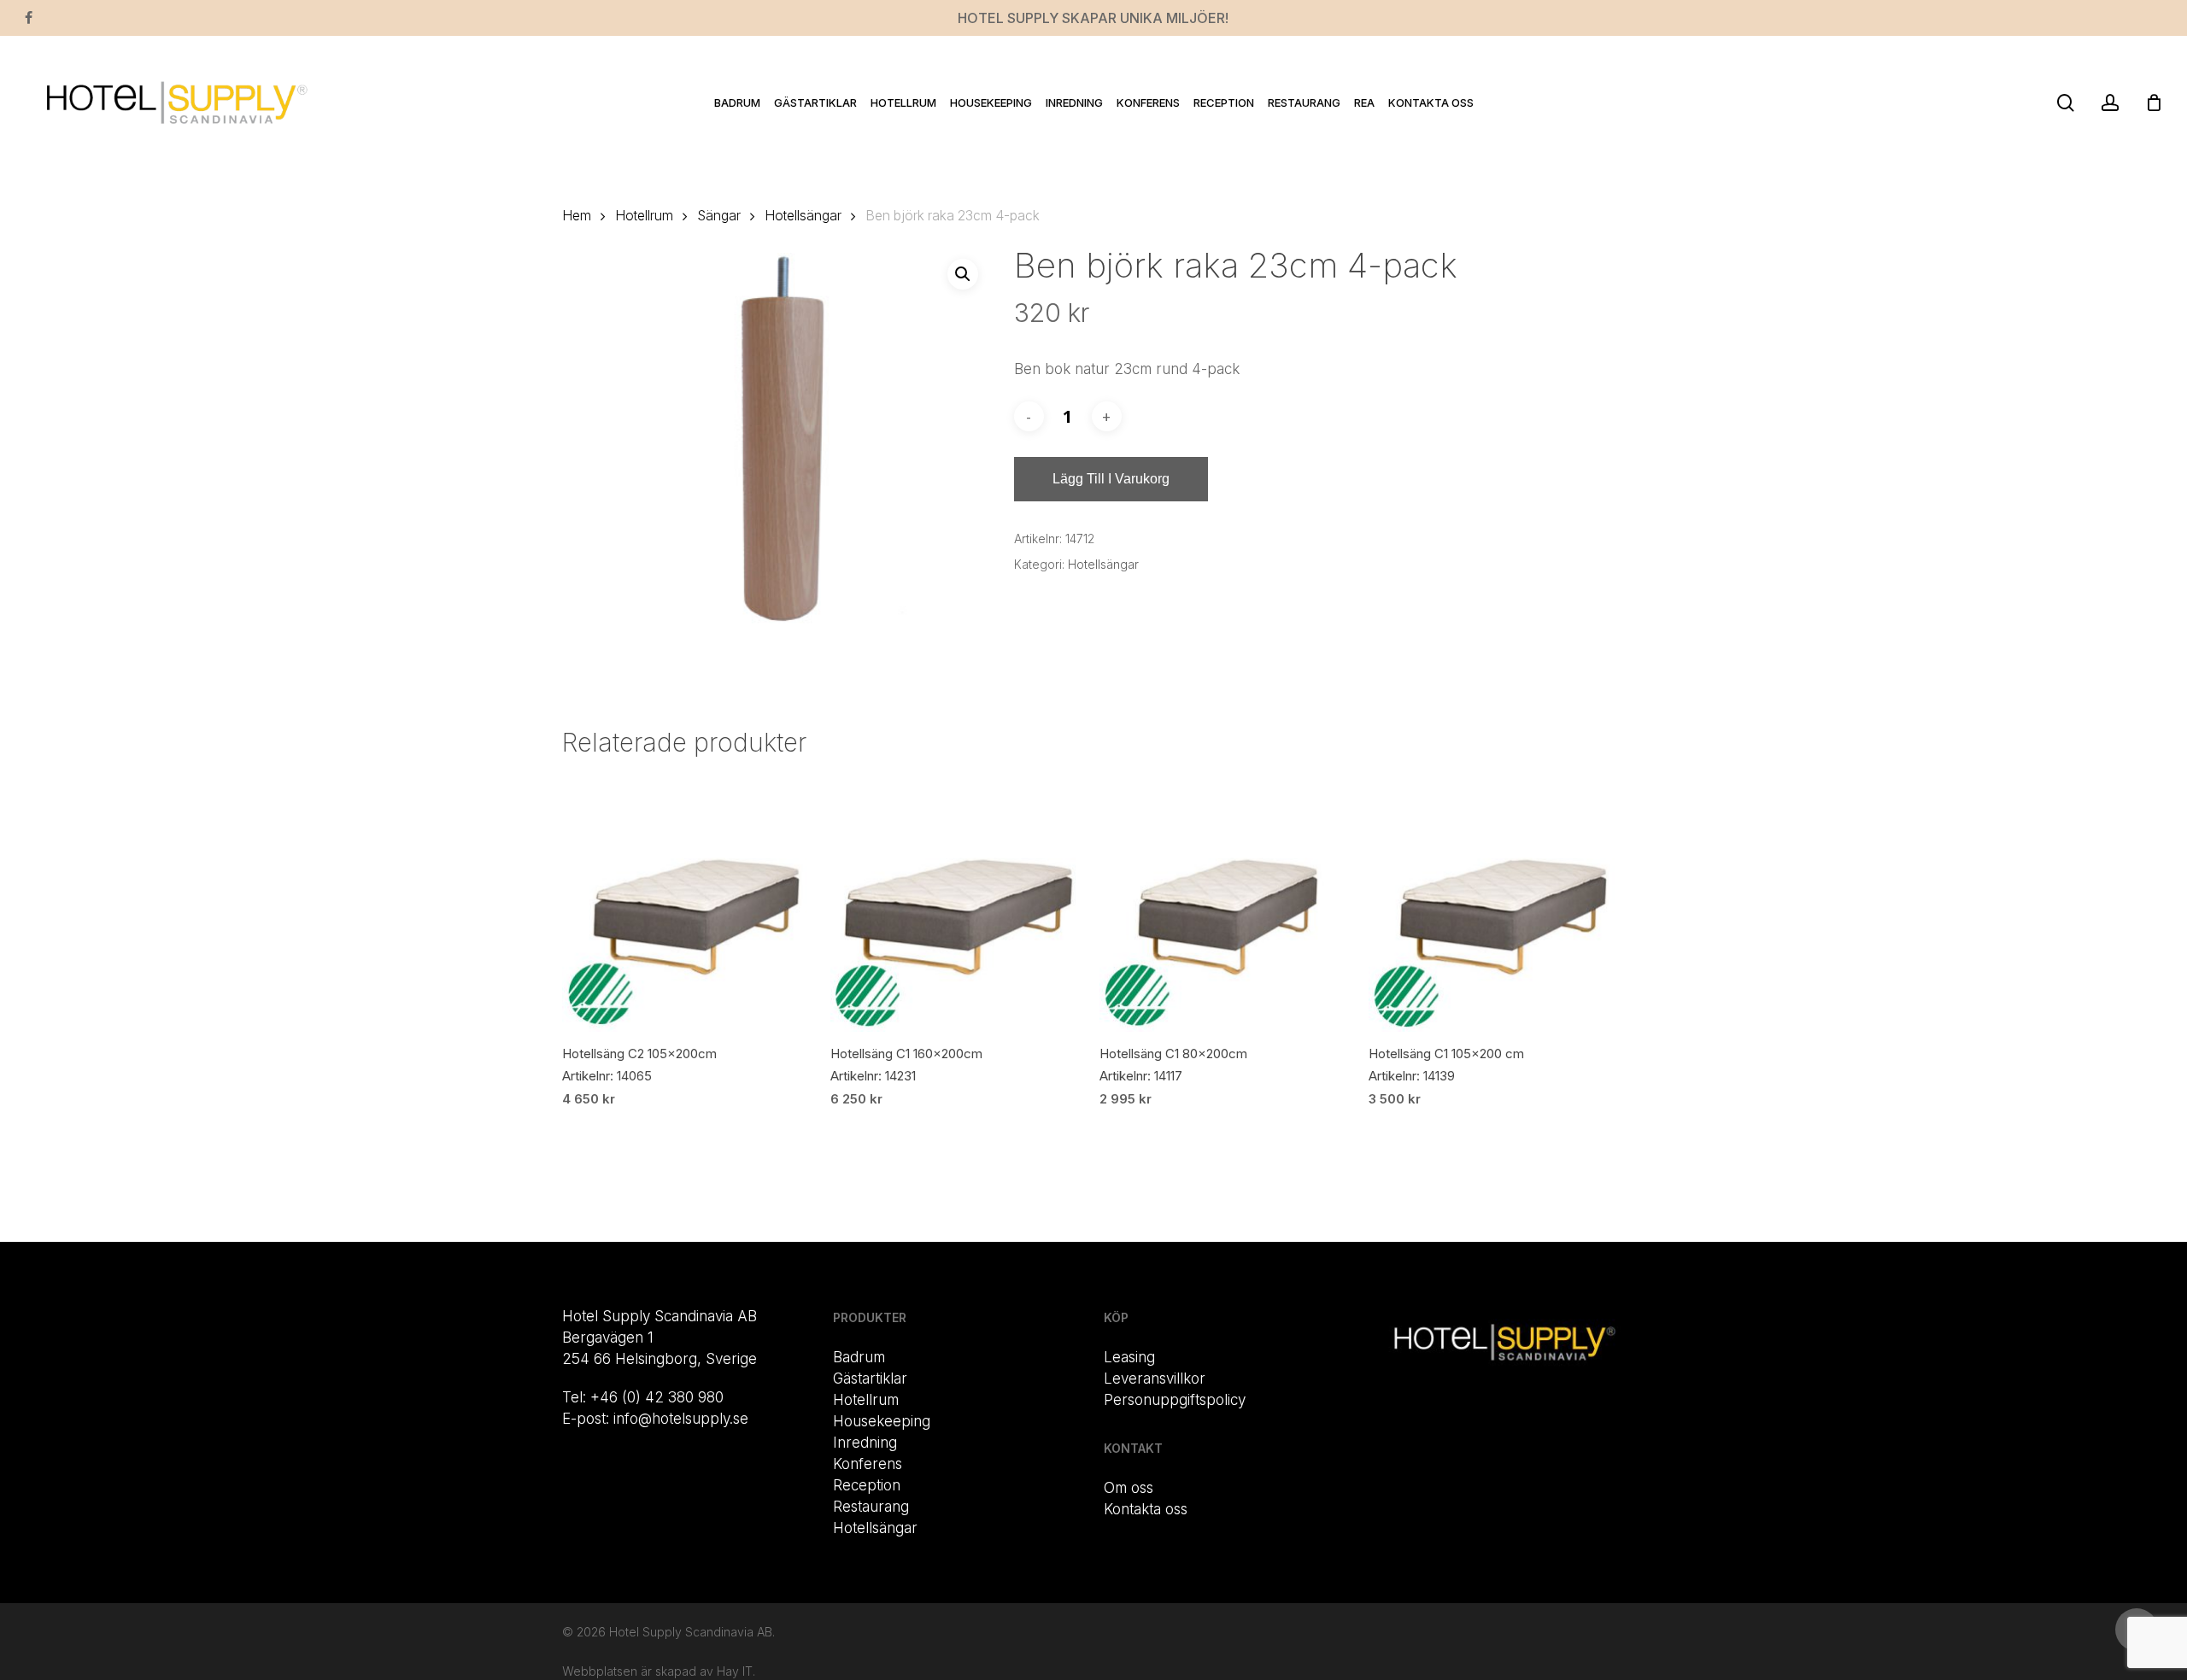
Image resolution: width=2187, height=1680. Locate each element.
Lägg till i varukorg (1111, 479)
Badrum (859, 1357)
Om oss (1129, 1488)
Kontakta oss (1146, 1509)
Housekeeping (882, 1421)
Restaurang (871, 1507)
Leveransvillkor (1155, 1379)
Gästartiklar (870, 1379)
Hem (577, 216)
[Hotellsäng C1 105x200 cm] (1496, 904)
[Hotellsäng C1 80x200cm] (1227, 904)
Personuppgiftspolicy (1175, 1400)
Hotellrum (644, 216)
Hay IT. (736, 1671)
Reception (867, 1485)
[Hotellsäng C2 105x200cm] (690, 904)
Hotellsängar (803, 216)
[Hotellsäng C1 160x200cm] (958, 904)
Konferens (868, 1464)
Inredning (865, 1443)
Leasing (1129, 1357)
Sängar (719, 216)
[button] (963, 274)
